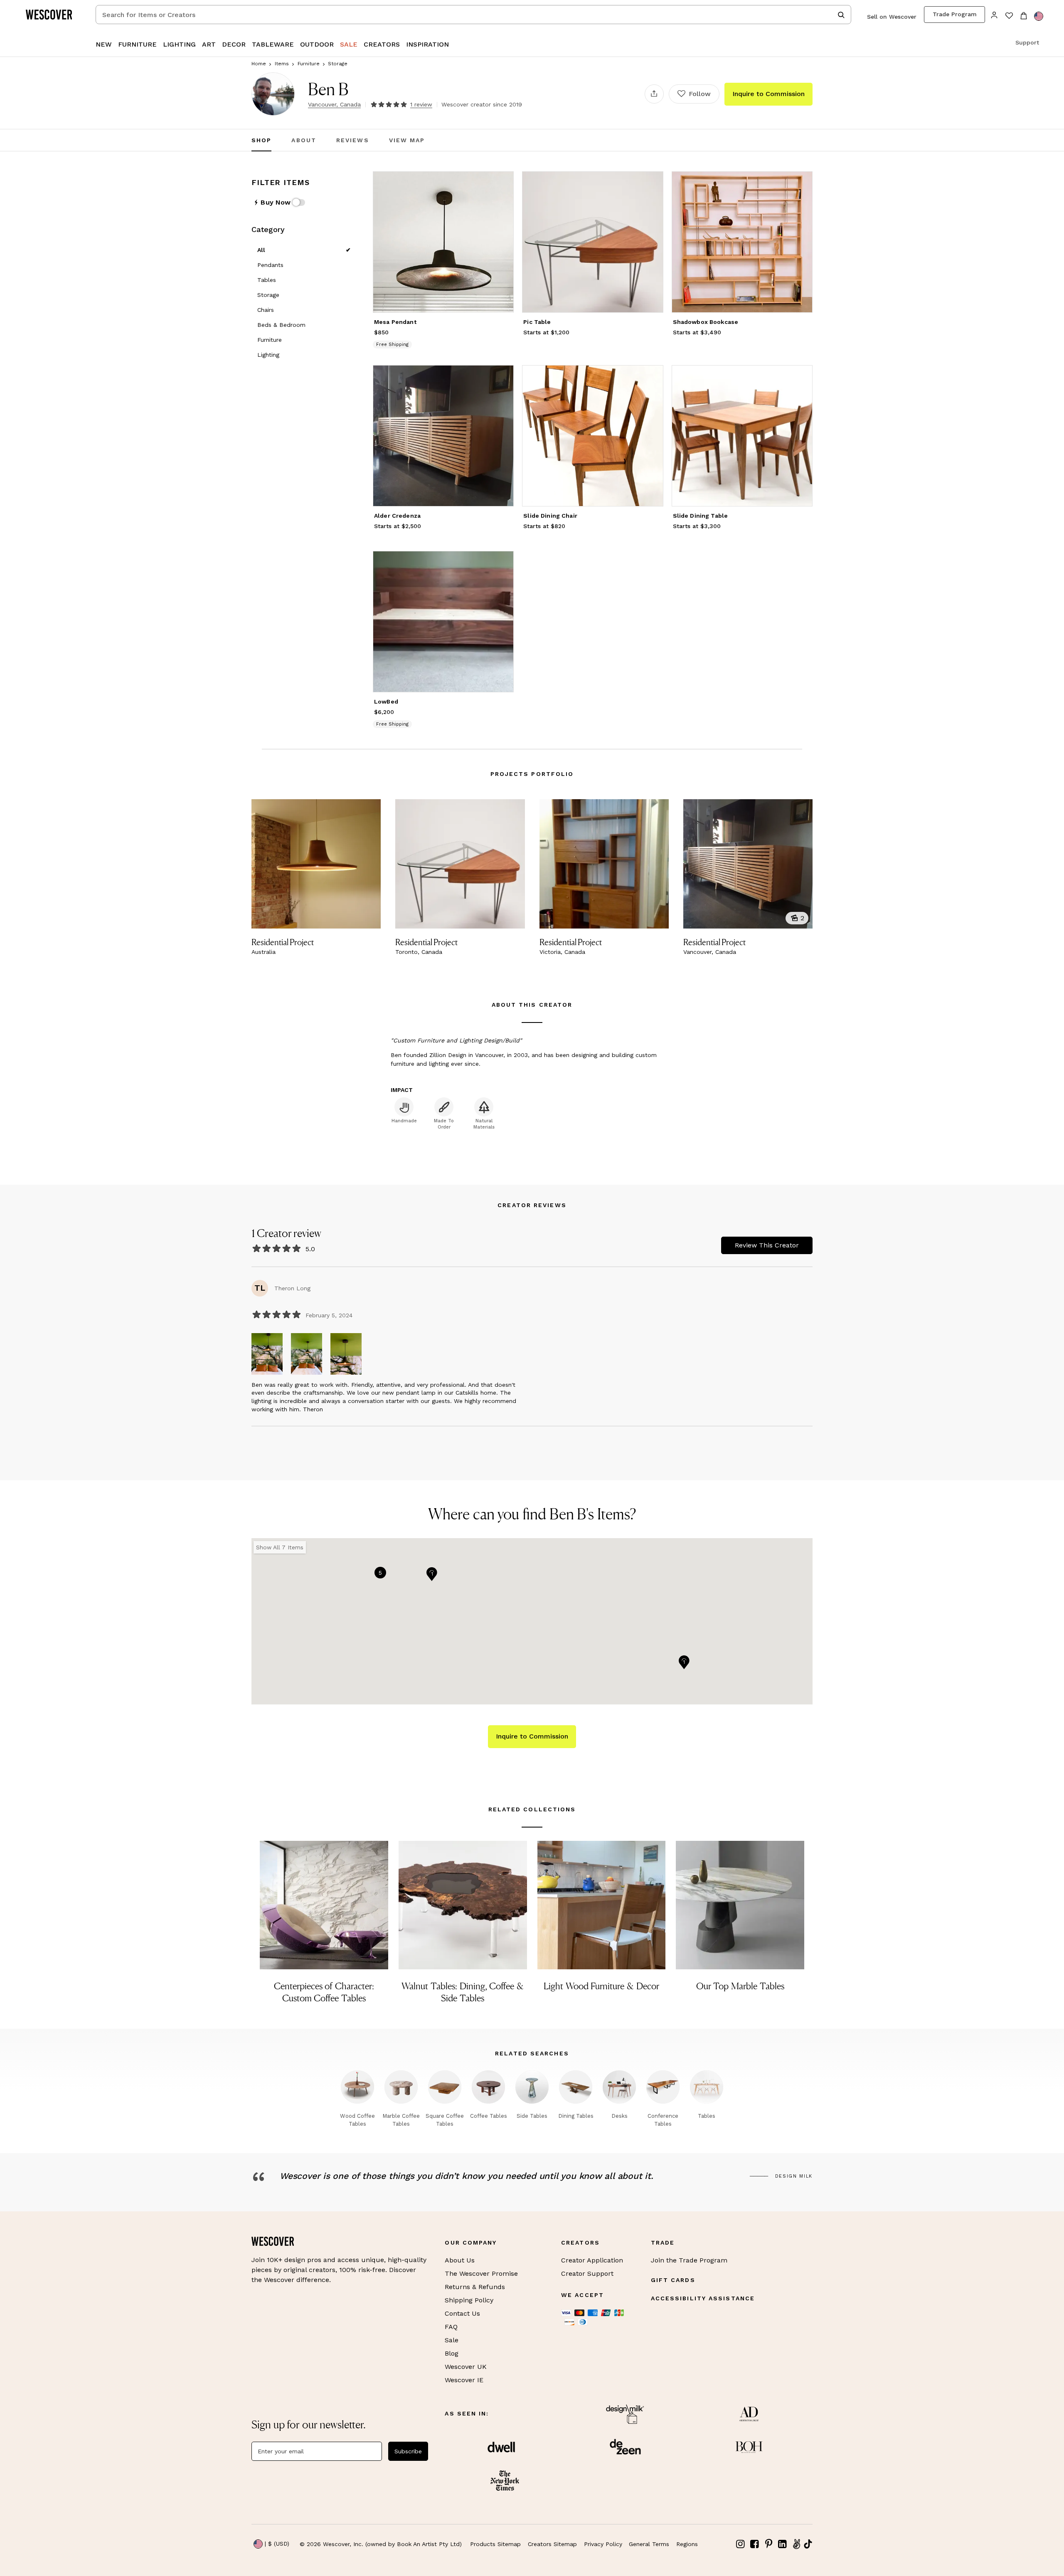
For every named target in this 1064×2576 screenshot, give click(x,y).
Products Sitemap (495, 2544)
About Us (460, 2260)
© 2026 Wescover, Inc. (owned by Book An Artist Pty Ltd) (381, 2544)
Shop (261, 140)
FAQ (451, 2327)
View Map (407, 140)
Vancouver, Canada (334, 104)
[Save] (502, 183)
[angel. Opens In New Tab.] (796, 2544)
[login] (994, 14)
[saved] (1009, 16)
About (304, 140)
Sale (452, 2340)
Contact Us (462, 2313)
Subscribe (408, 2451)
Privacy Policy (603, 2544)
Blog (452, 2353)
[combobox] (473, 15)
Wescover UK (466, 2367)
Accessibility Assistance (703, 2298)
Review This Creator (767, 1245)
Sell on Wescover (892, 17)
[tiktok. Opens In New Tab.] (808, 2544)
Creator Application (592, 2260)
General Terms (649, 2544)
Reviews (353, 140)
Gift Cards (673, 2280)
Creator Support (587, 2273)
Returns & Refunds (475, 2287)
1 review (421, 104)
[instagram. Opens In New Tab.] (741, 2544)
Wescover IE (464, 2380)
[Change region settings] (1039, 16)
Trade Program (955, 14)
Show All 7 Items (280, 1547)
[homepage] (52, 15)
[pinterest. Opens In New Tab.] (768, 2544)
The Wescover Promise (481, 2273)
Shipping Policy (469, 2300)
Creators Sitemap (552, 2544)
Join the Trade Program (689, 2260)
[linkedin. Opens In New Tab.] (783, 2544)
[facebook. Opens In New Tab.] (755, 2544)
